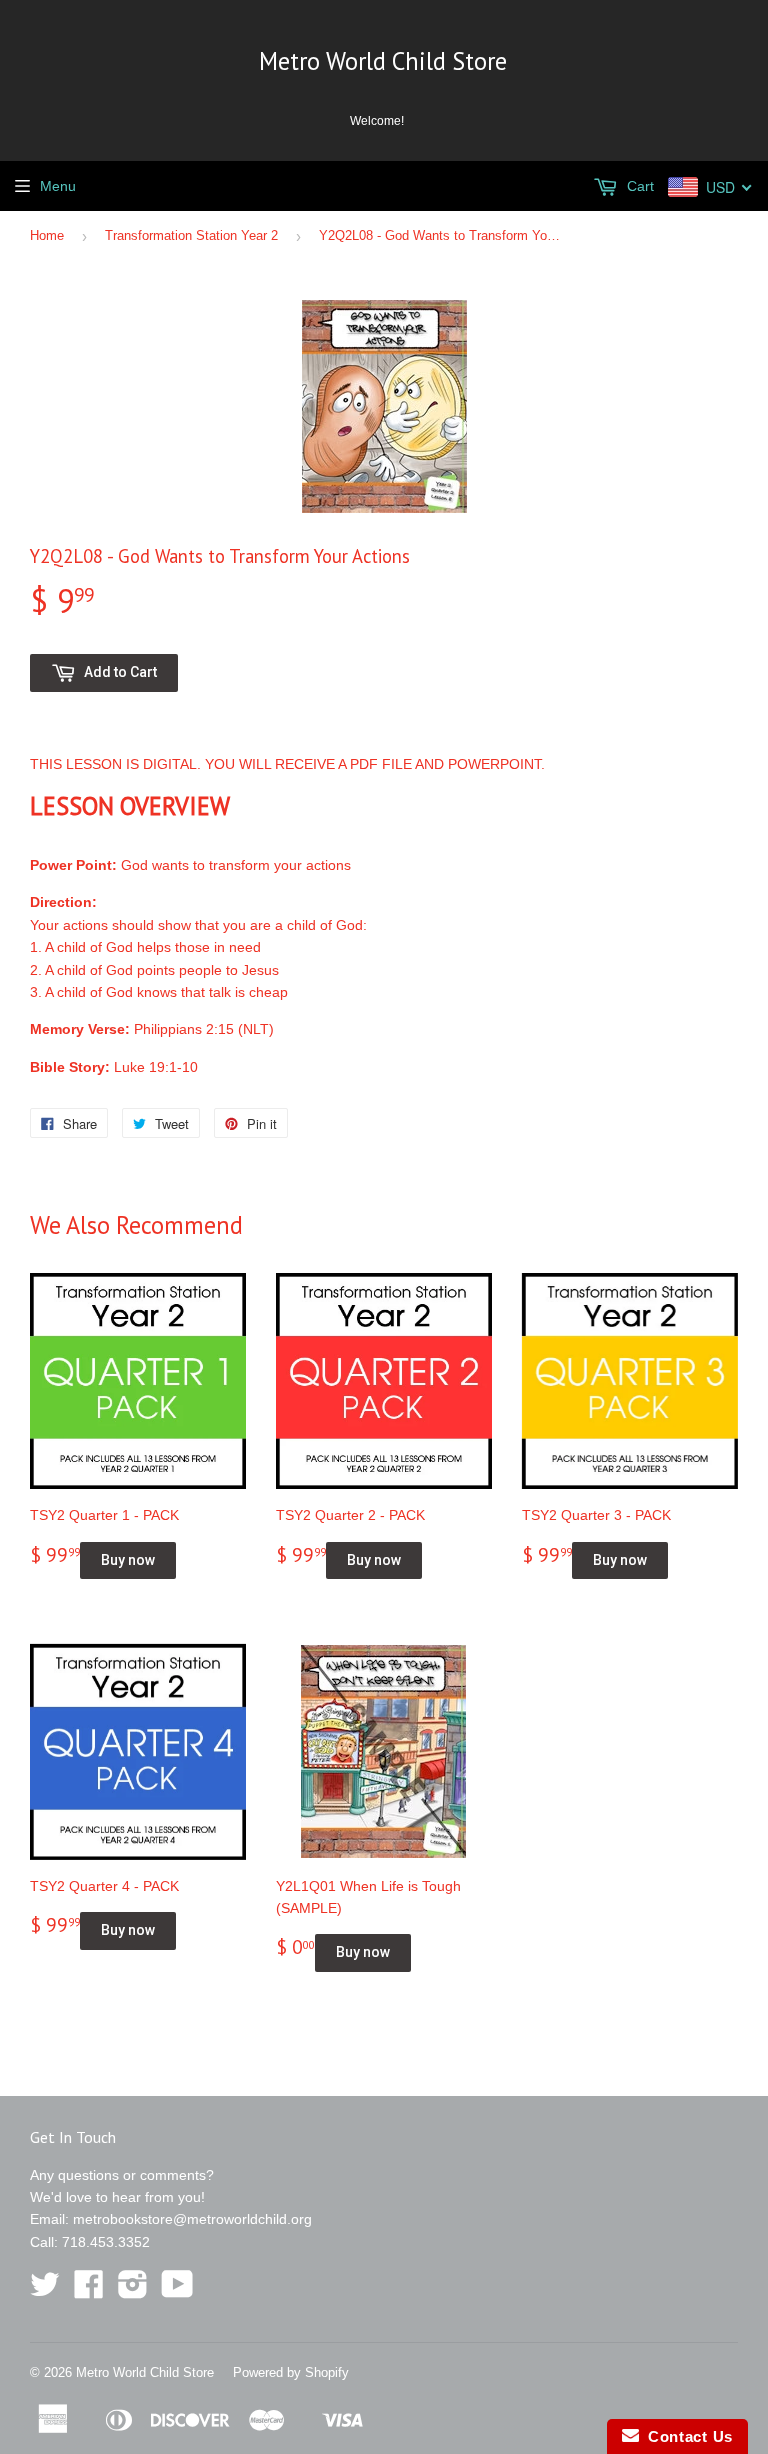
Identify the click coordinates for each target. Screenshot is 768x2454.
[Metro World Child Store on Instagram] (133, 2291)
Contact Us (686, 2436)
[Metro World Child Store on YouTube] (177, 2291)
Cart (638, 186)
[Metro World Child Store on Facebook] (89, 2291)
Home (47, 235)
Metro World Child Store (383, 61)
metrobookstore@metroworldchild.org (192, 2219)
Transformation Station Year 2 (191, 235)
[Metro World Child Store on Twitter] (45, 2291)
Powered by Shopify (291, 2372)
